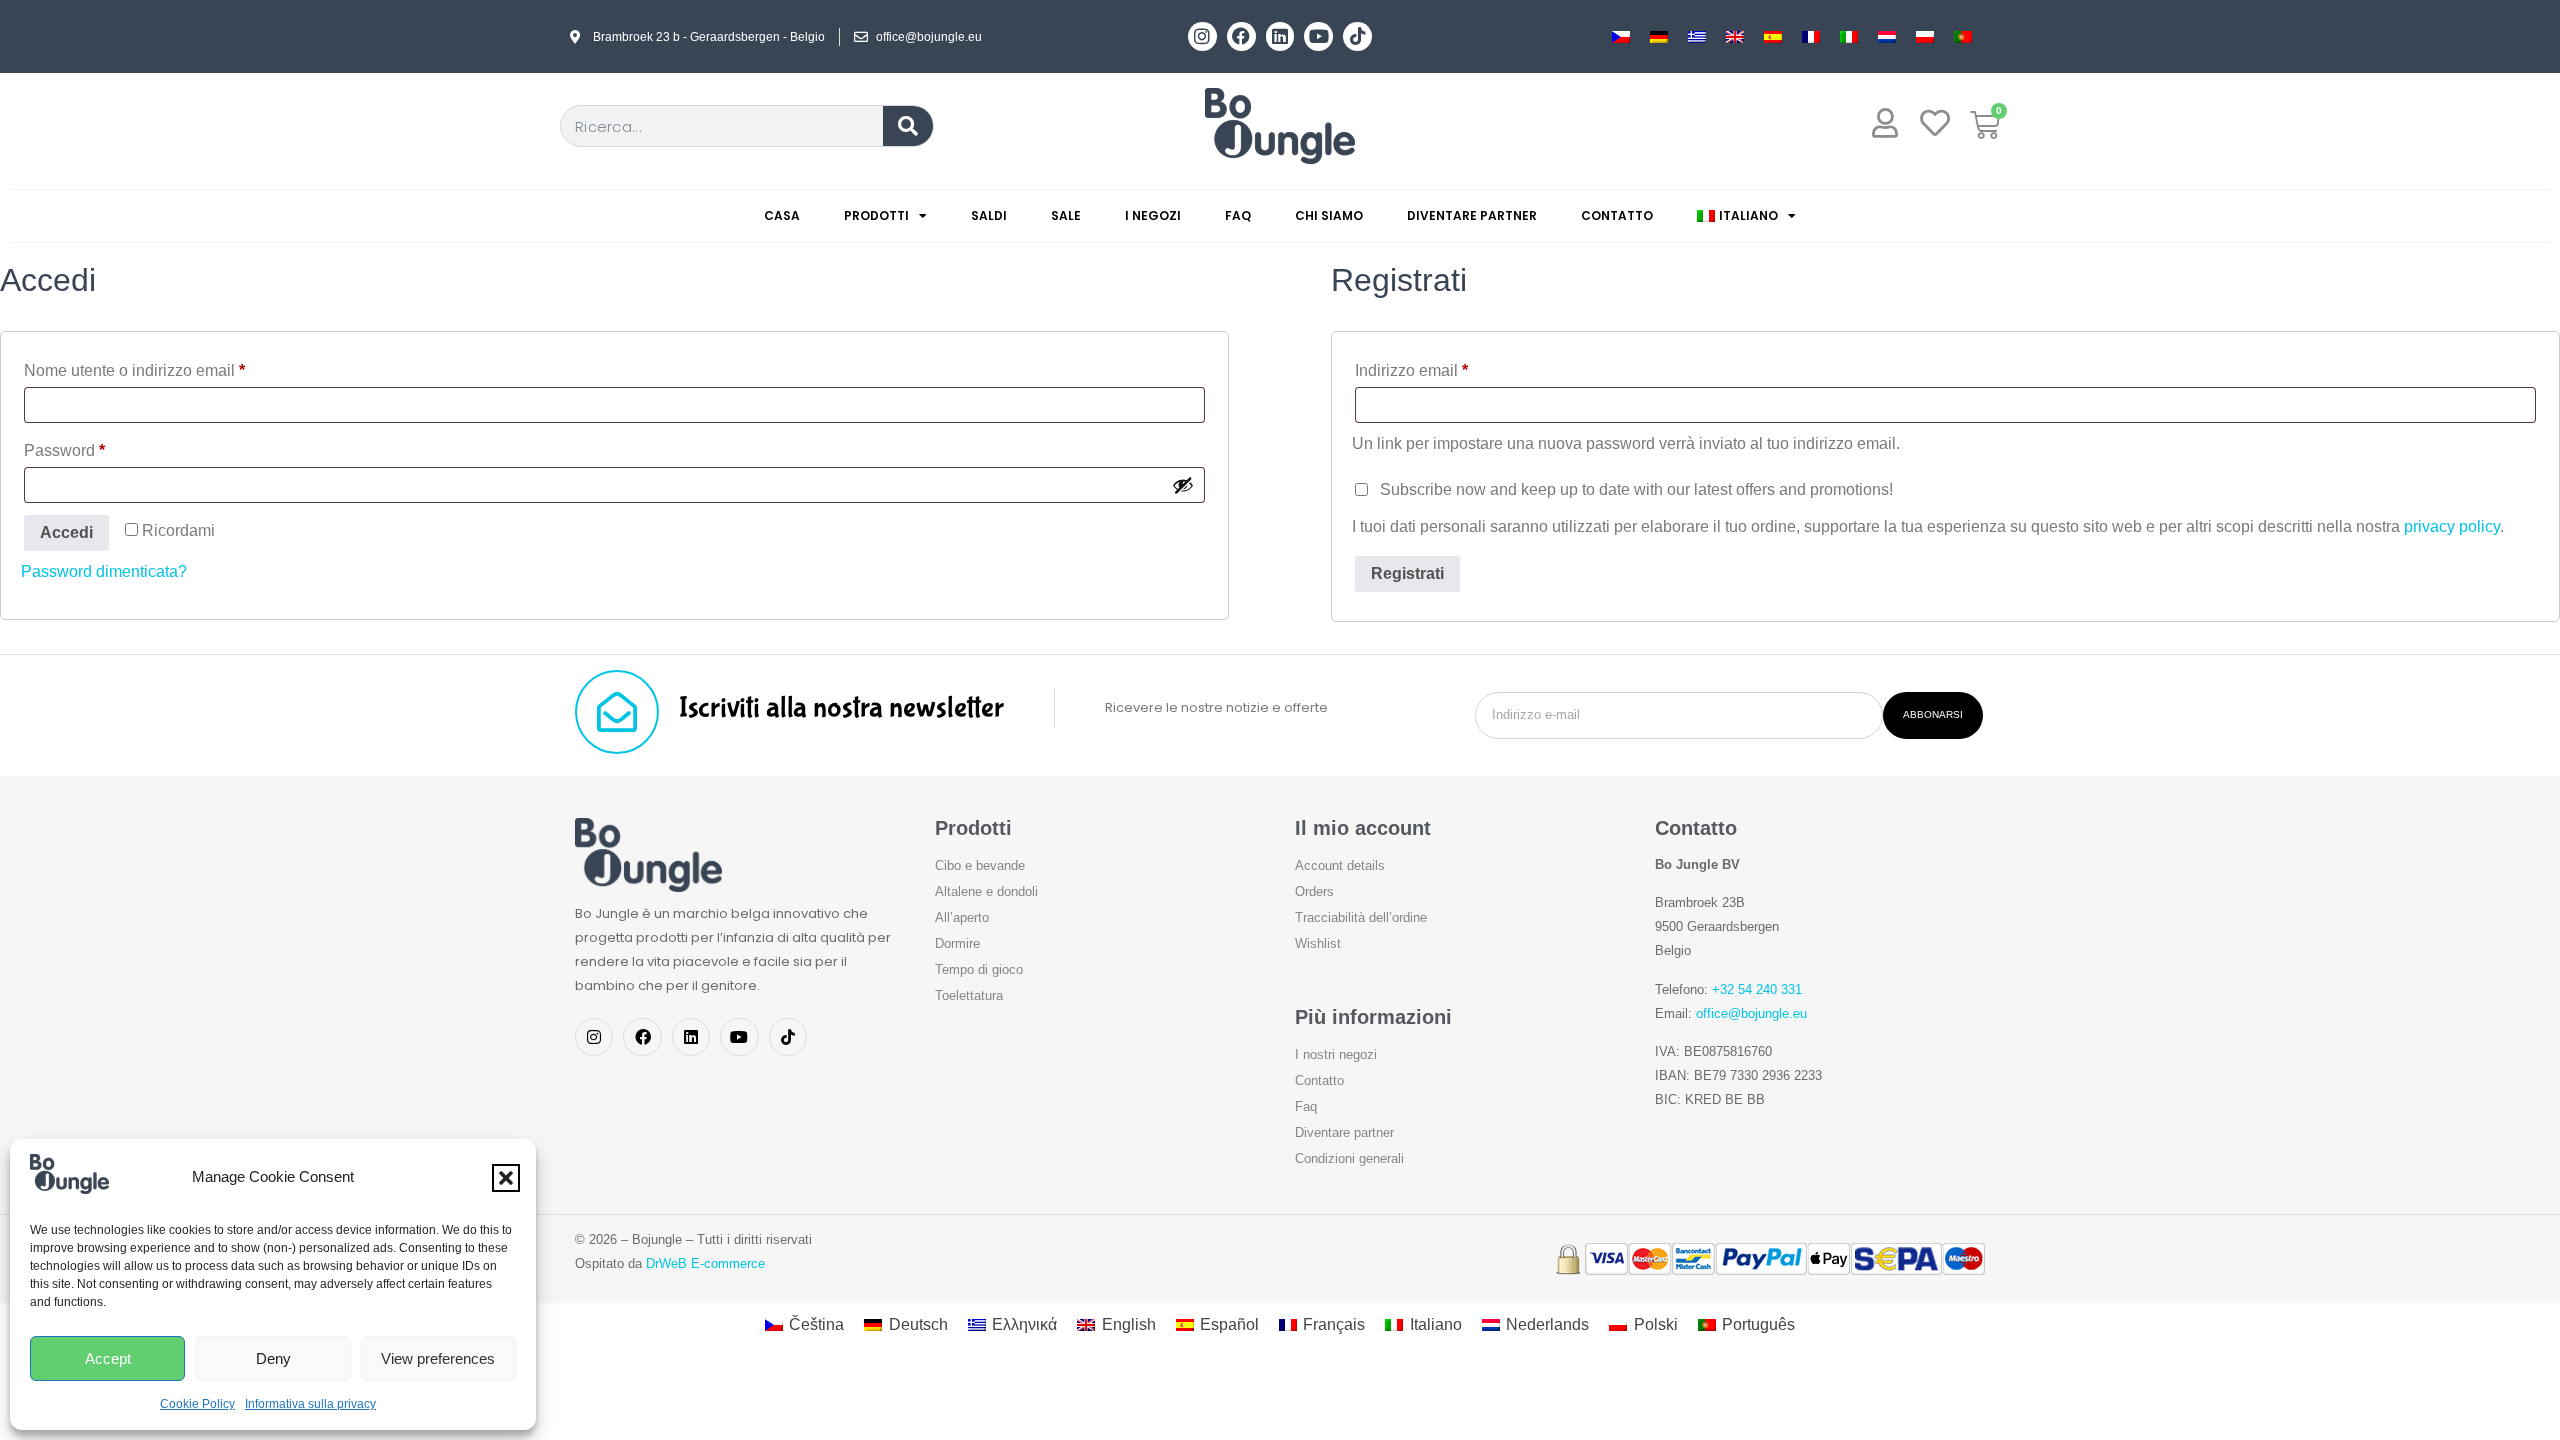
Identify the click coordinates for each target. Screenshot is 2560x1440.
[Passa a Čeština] (1621, 36)
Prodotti (876, 215)
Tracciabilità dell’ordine (1361, 917)
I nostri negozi (1336, 1054)
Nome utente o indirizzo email (167, 367)
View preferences (438, 1358)
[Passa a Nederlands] (1887, 36)
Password (97, 447)
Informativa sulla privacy (310, 1404)
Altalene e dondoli (986, 891)
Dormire (957, 943)
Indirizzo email (1444, 367)
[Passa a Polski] (1925, 36)
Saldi (989, 215)
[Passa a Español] (1773, 36)
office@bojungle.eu (1751, 1013)
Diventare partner (1472, 215)
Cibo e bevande (980, 865)
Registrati (1407, 573)
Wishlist (1318, 943)
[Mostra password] (1183, 485)
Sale (1066, 215)
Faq (1238, 215)
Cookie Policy (197, 1404)
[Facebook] (1241, 36)
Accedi (66, 532)
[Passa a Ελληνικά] (1697, 36)
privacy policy (2452, 526)
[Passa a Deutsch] (1659, 36)
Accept (108, 1358)
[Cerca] (908, 126)
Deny (273, 1358)
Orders (1314, 891)
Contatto (1617, 215)
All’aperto (962, 917)
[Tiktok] (1357, 36)
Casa (782, 215)
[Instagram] (1202, 36)
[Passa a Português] (1963, 36)
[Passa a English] (1735, 36)
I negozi (1153, 215)
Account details (1340, 865)
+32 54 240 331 (1757, 989)
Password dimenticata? (104, 571)
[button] (506, 1178)
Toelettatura (969, 995)
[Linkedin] (1280, 36)
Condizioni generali (1349, 1158)
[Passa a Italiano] (1849, 36)
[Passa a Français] (1811, 36)
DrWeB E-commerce (705, 1263)
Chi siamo (1329, 215)
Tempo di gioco (979, 969)
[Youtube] (1318, 36)
